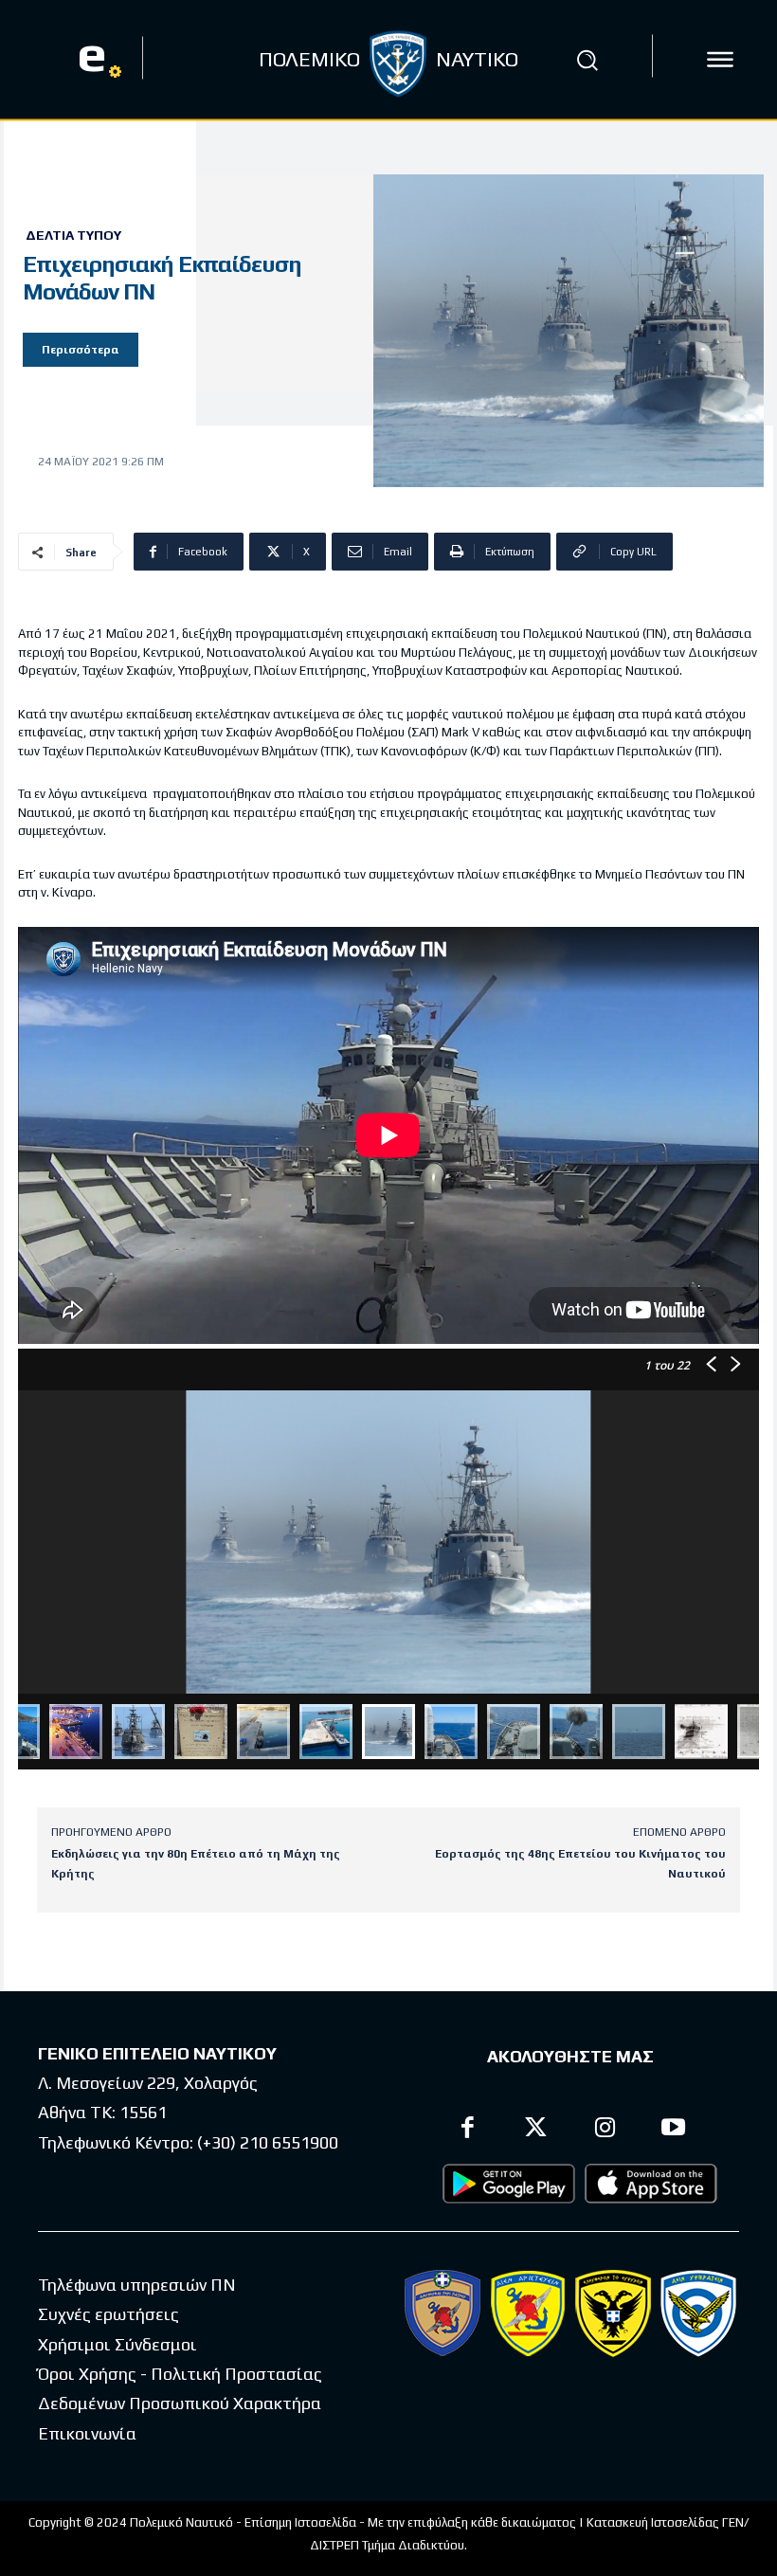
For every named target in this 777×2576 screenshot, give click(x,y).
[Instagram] (605, 2130)
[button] (587, 60)
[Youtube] (674, 2130)
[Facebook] (468, 2130)
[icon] (720, 60)
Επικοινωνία (87, 2433)
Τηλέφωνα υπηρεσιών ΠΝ (137, 2285)
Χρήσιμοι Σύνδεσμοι (117, 2344)
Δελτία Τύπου (73, 235)
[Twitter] (537, 2130)
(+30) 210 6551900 (268, 2142)
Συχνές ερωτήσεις (108, 2314)
